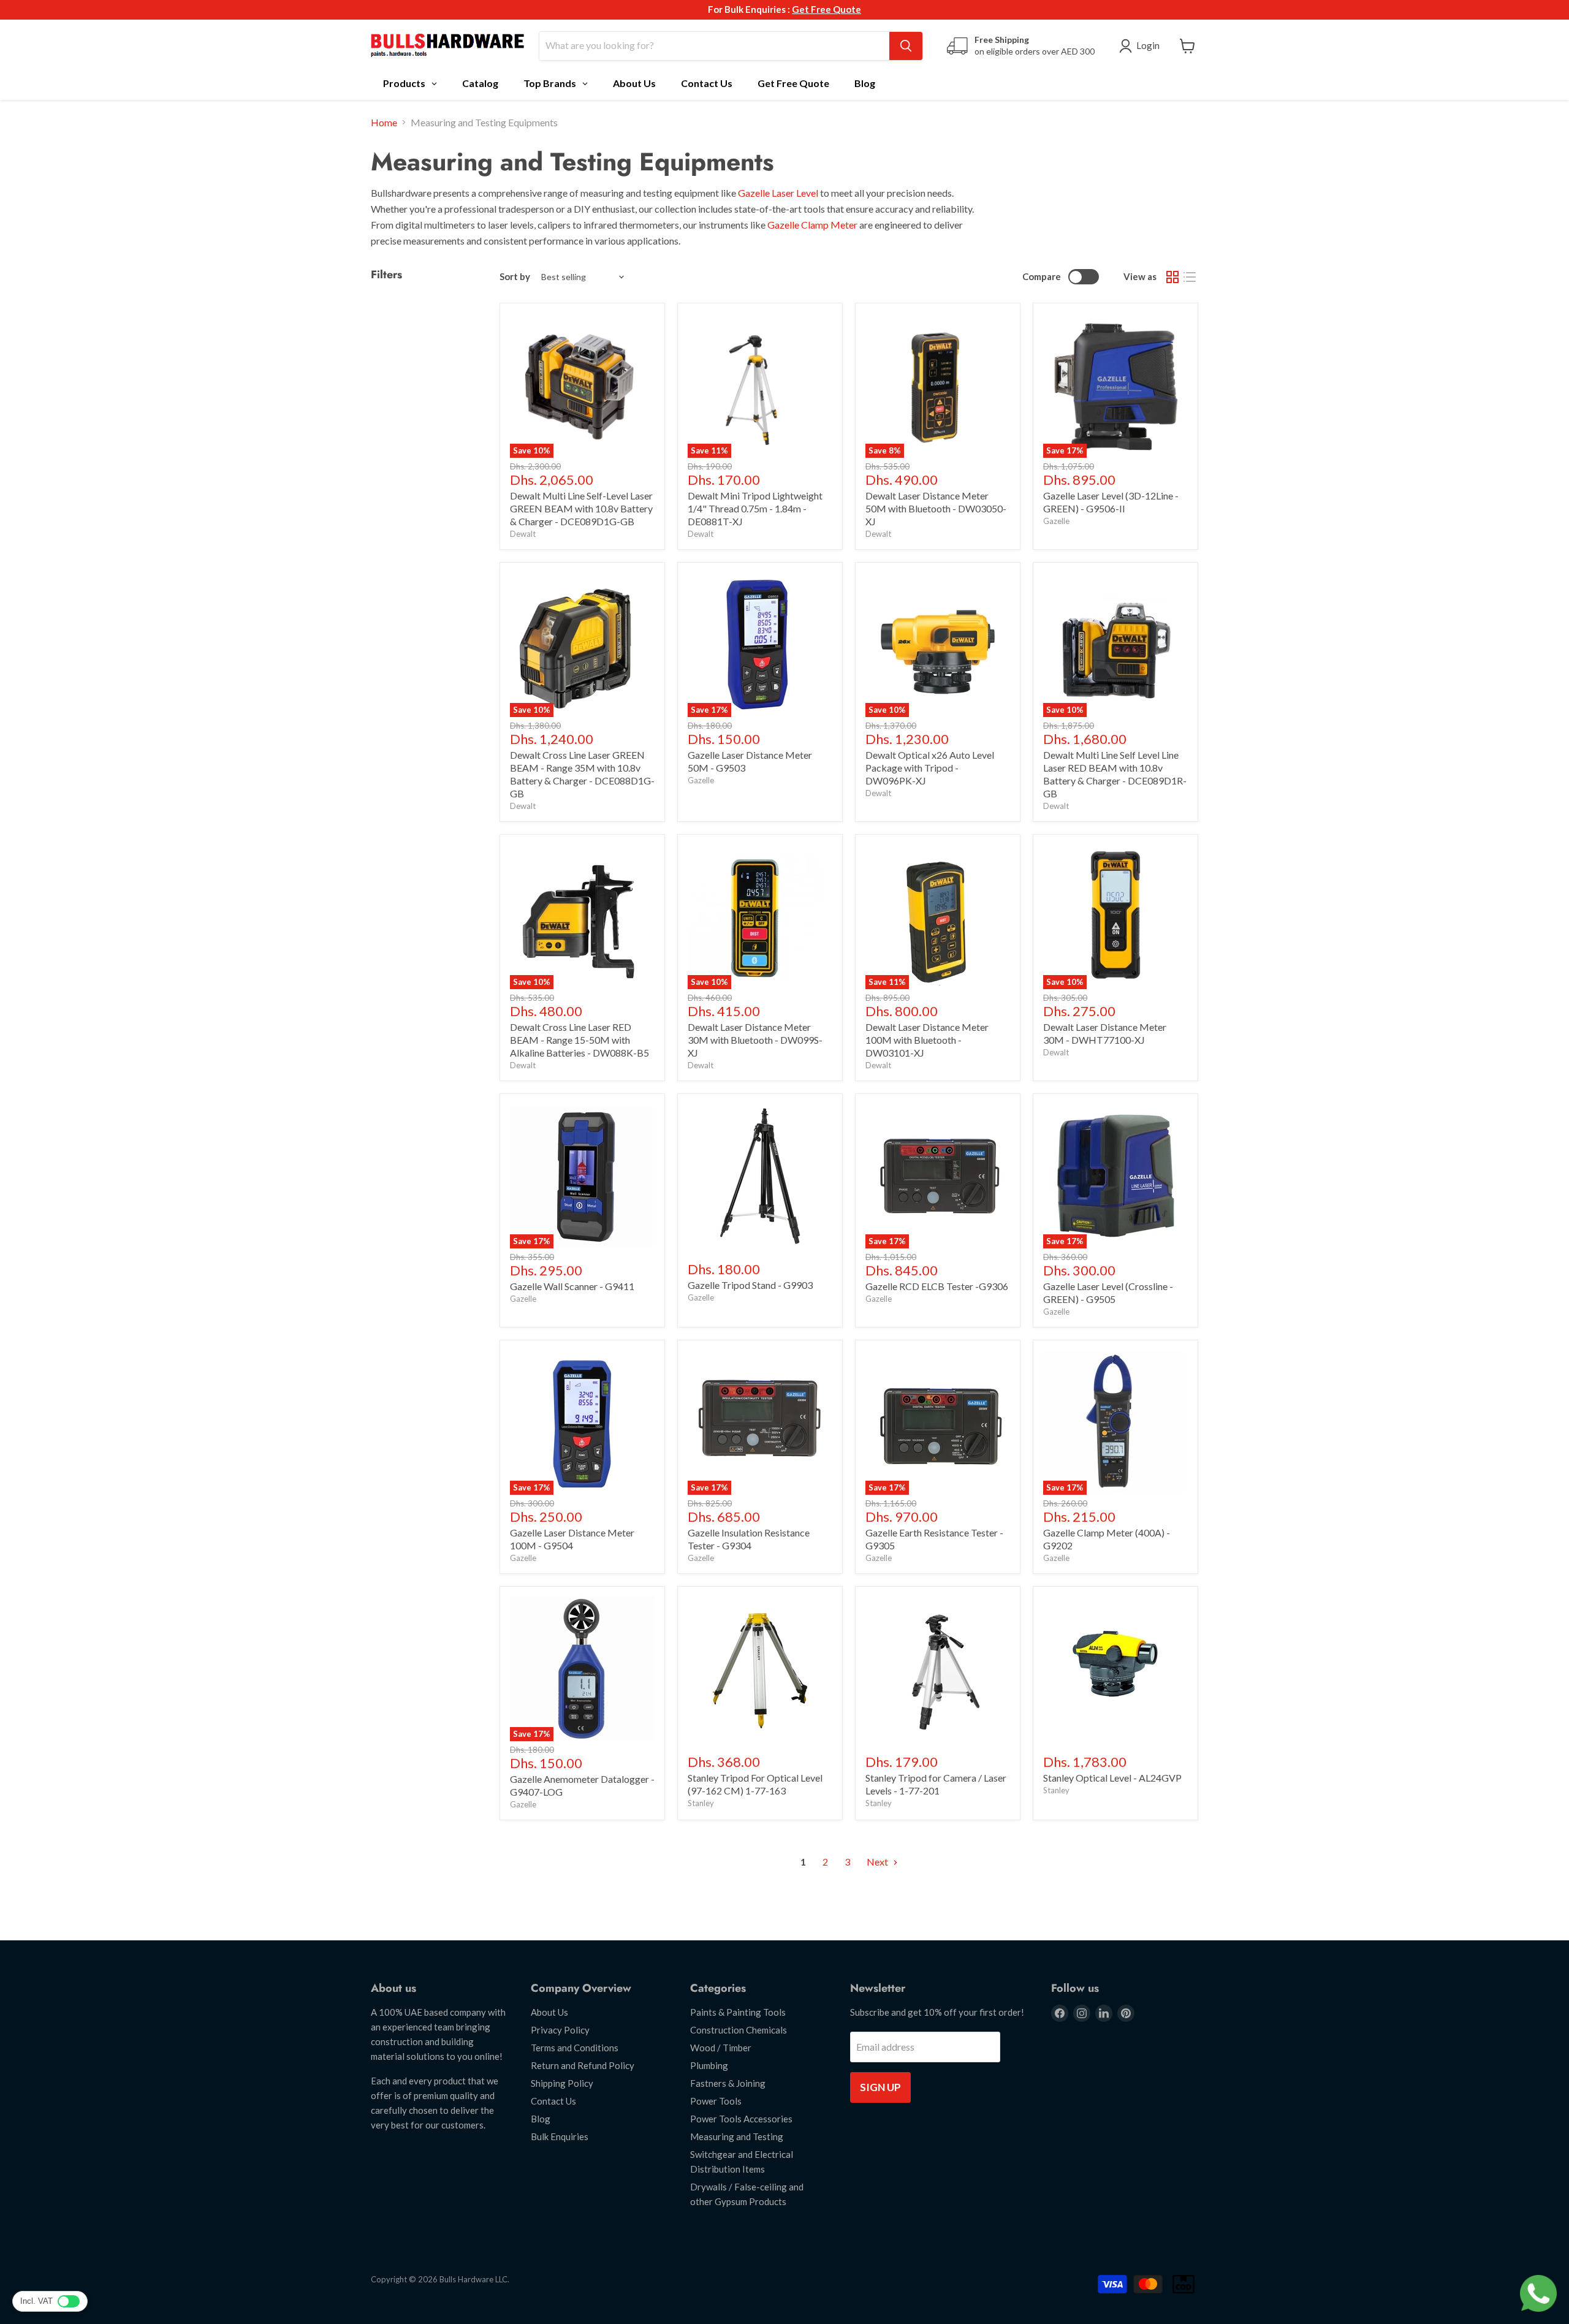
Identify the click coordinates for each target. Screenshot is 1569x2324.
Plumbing (709, 2065)
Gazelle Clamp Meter (812, 225)
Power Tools (716, 2101)
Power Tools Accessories (741, 2119)
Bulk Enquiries (560, 2136)
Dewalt (523, 534)
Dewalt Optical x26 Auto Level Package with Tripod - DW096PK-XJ (930, 768)
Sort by (515, 277)
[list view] (1190, 277)
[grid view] (1172, 277)
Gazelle (1056, 521)
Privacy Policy (560, 2030)
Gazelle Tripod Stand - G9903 (750, 1285)
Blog (541, 2119)
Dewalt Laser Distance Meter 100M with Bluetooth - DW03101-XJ (927, 1040)
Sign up (880, 2087)
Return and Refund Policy (583, 2065)
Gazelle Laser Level (778, 193)
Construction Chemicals (739, 2030)
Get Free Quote (826, 9)
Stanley (701, 1803)
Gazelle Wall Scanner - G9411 (572, 1286)
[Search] (906, 46)
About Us (549, 2012)
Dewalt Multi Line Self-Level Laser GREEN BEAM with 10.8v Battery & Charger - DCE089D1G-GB (581, 508)
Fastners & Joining (728, 2083)
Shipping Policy (562, 2083)
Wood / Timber (721, 2048)
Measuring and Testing (737, 2136)
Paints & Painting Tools (738, 2012)
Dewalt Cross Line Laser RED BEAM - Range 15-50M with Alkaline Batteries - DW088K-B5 (579, 1040)
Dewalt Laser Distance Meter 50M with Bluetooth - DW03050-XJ (936, 508)
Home (384, 123)
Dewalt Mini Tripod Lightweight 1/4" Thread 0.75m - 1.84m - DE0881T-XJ (755, 508)
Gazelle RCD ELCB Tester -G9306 (937, 1286)
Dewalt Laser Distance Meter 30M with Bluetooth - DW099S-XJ (755, 1040)
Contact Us (553, 2101)
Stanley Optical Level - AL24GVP (1112, 1778)
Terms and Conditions (575, 2048)
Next (878, 1862)
